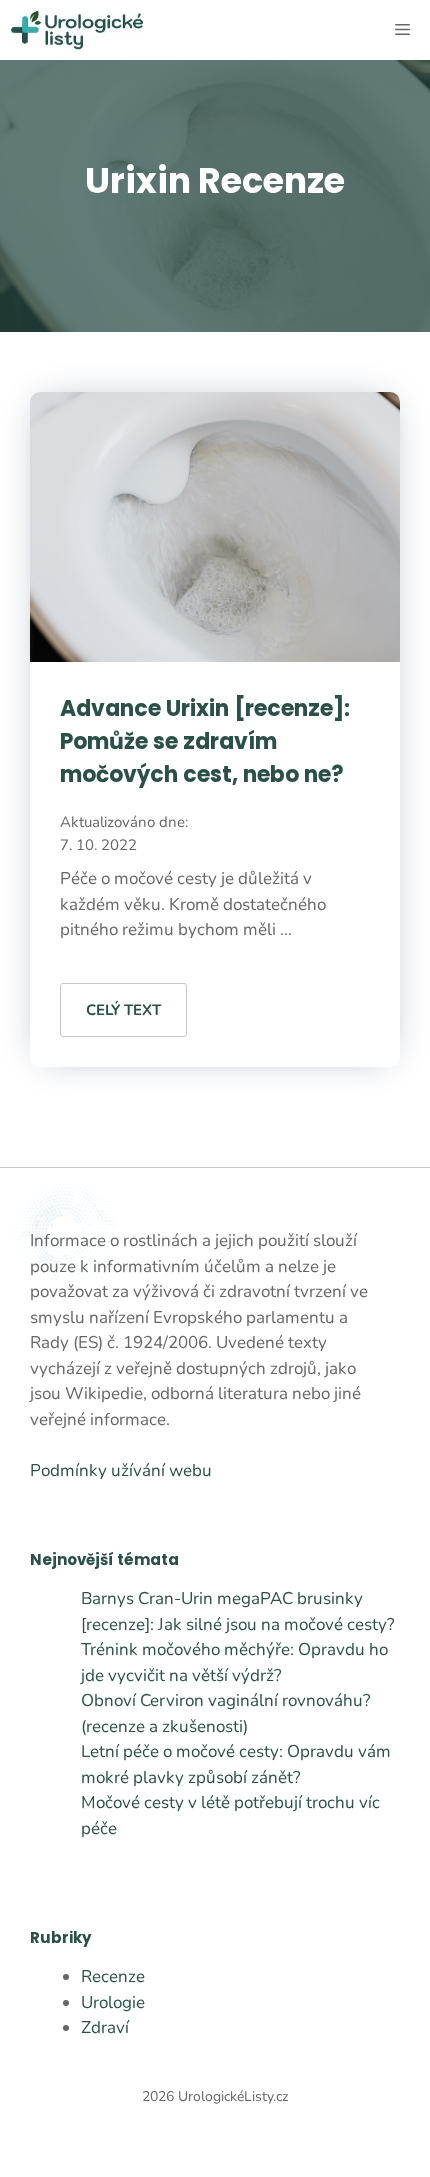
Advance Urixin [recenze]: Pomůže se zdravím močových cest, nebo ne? (205, 741)
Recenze (113, 1976)
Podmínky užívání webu (121, 1470)
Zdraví (105, 2027)
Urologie (113, 2002)
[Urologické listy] (76, 30)
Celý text (123, 1010)
